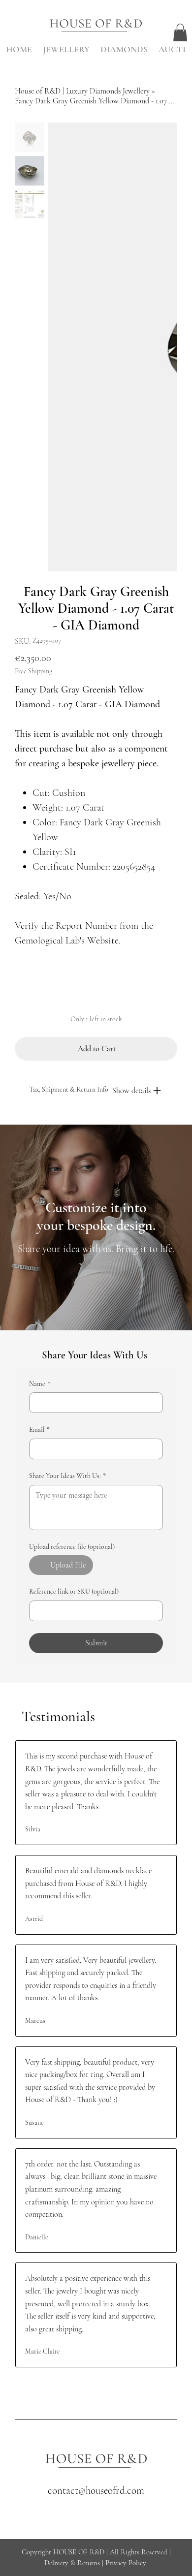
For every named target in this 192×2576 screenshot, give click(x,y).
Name (40, 1384)
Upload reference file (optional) (72, 1547)
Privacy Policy (126, 2563)
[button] (180, 32)
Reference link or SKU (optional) (74, 1591)
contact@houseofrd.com (96, 2491)
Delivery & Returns (72, 2563)
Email (39, 1429)
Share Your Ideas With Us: (67, 1476)
